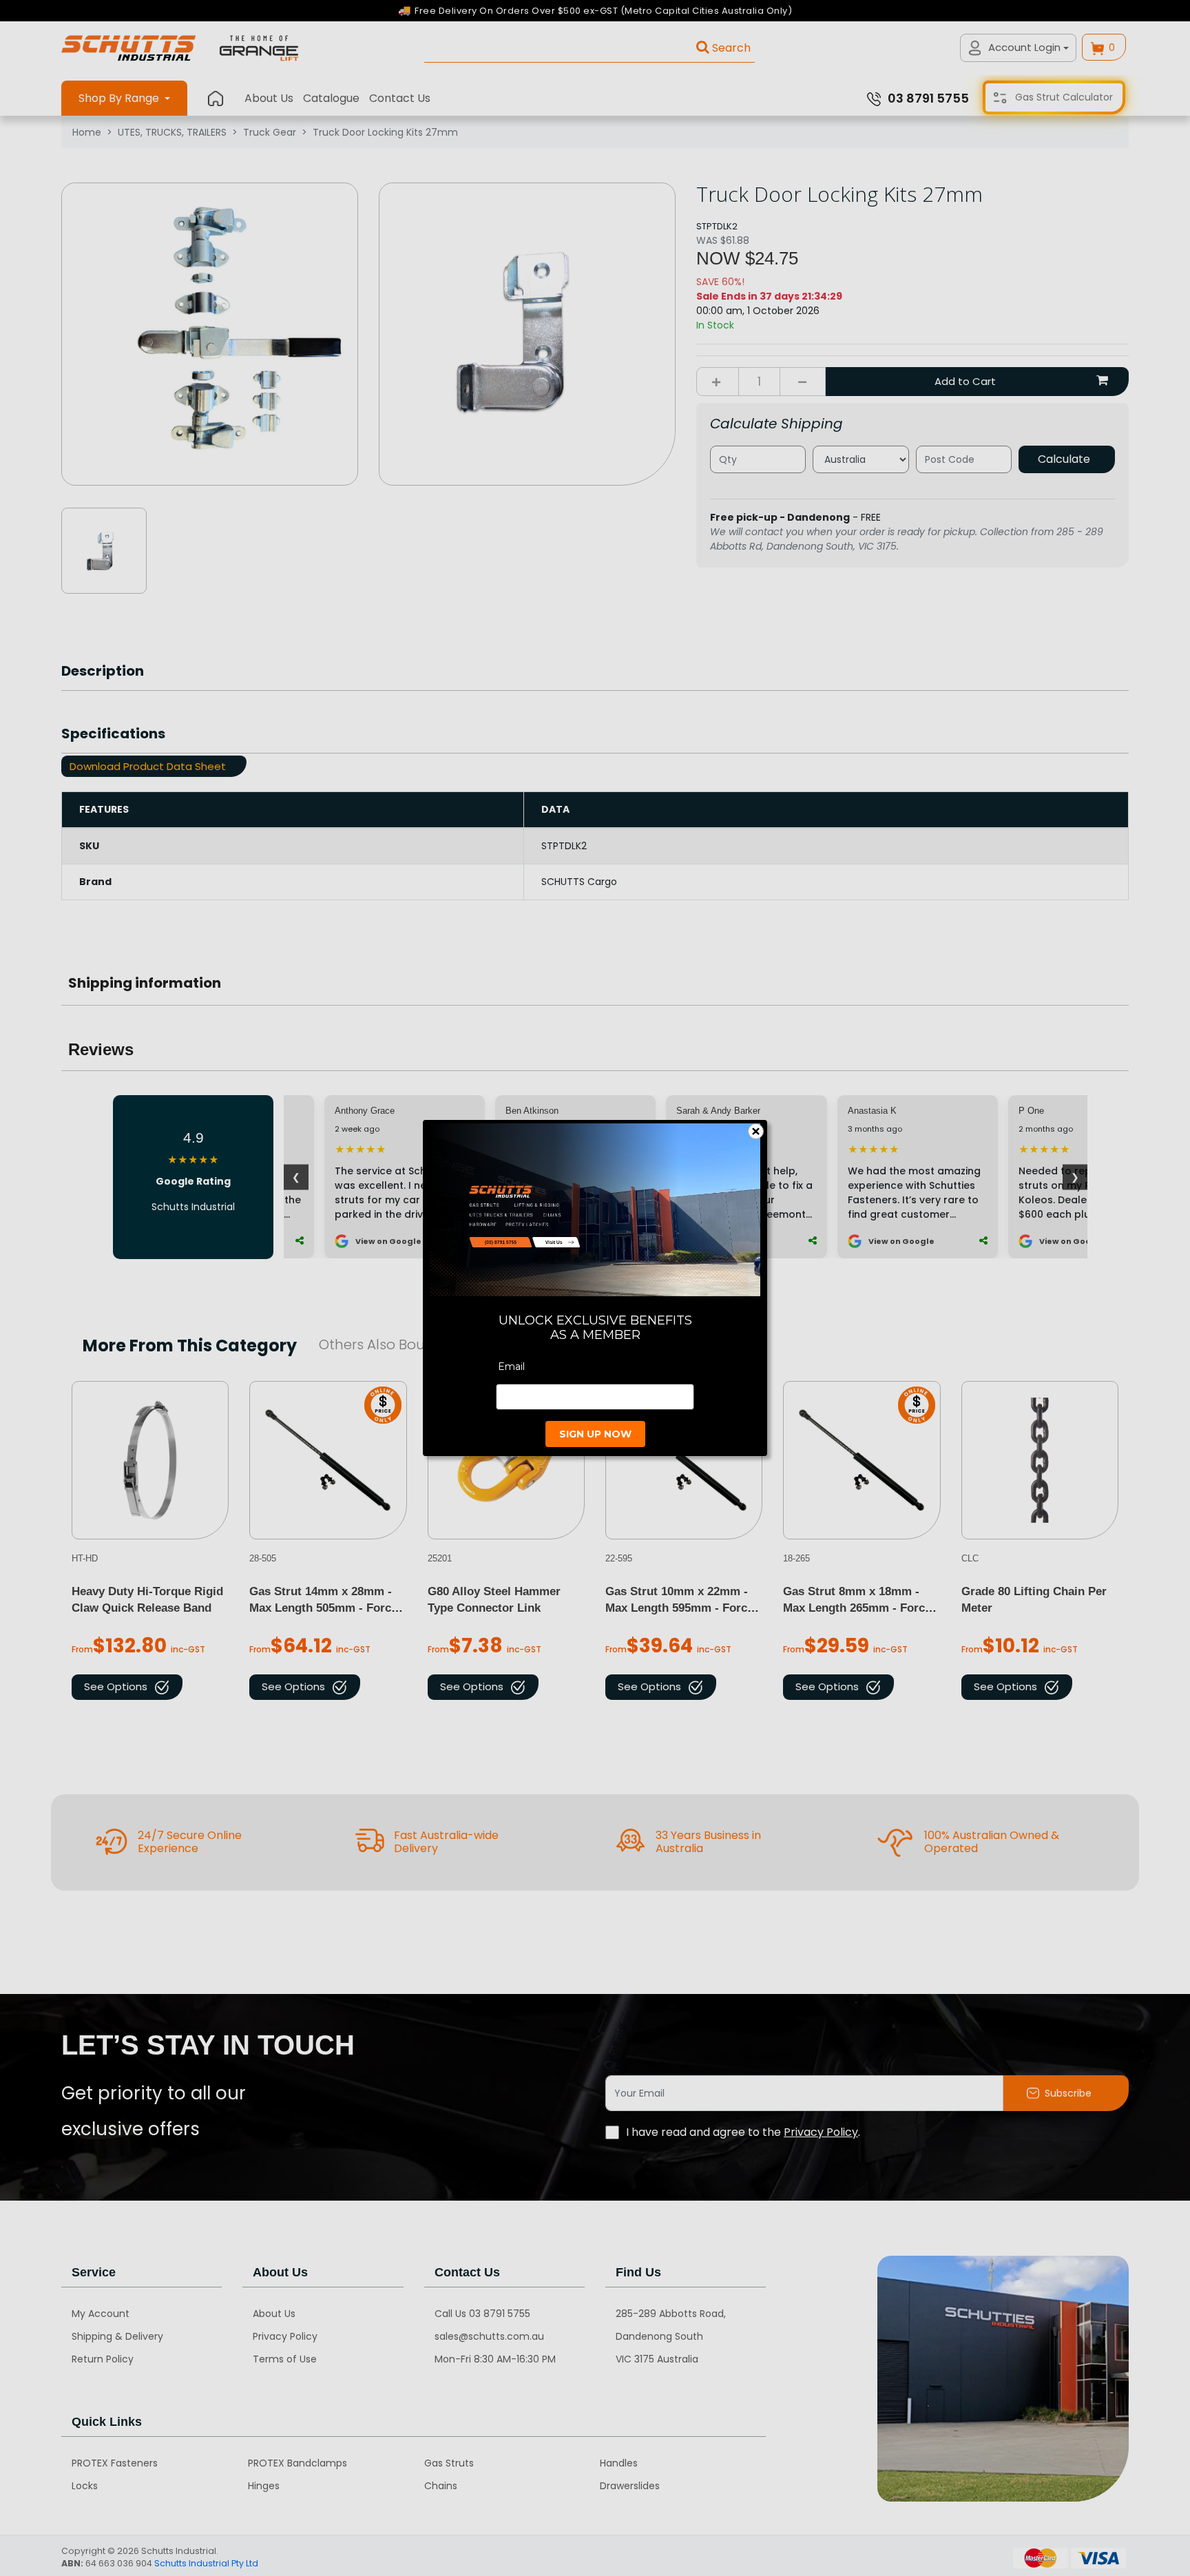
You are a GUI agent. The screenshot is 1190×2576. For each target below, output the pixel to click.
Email (511, 1367)
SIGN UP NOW (595, 1434)
